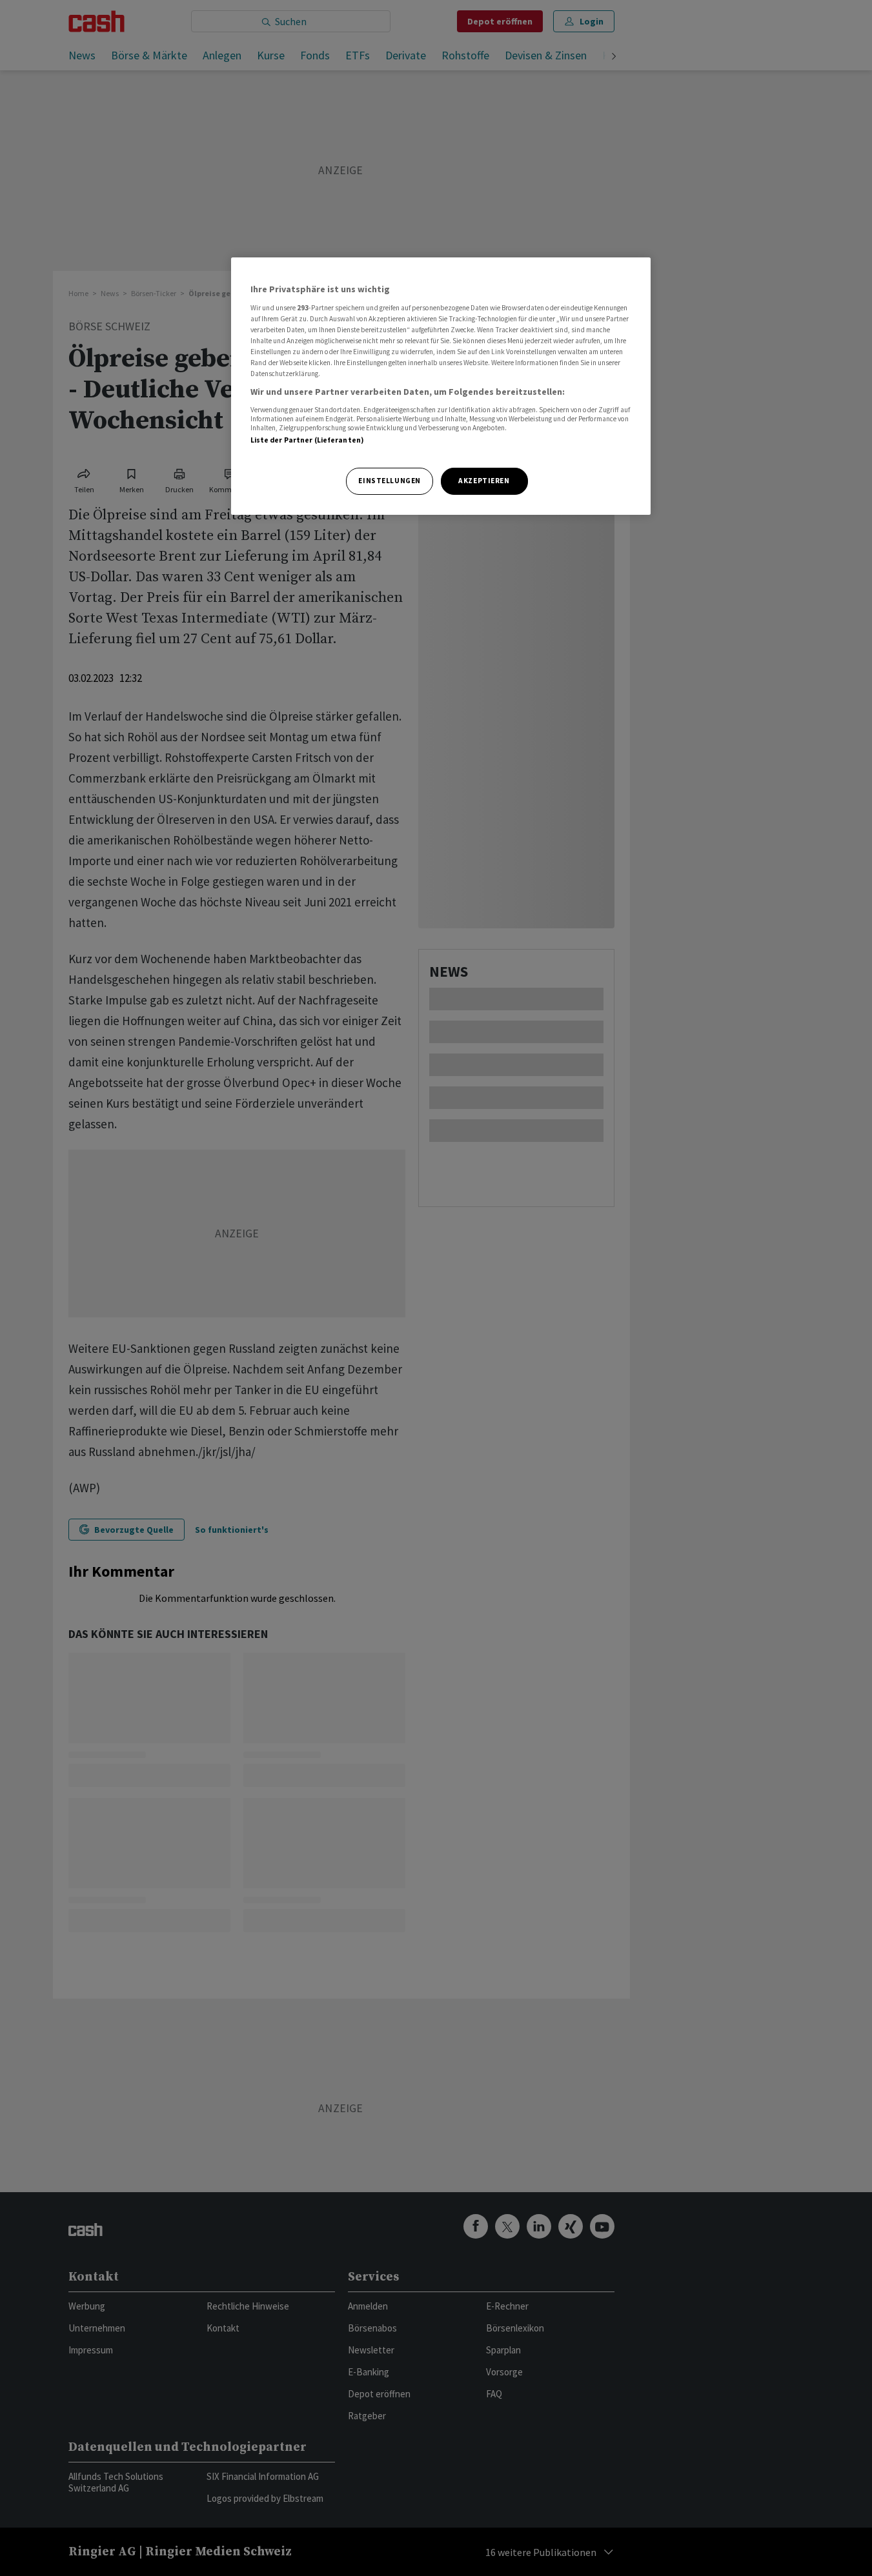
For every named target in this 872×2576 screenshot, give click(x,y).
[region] (441, 386)
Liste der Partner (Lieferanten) (308, 440)
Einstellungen (389, 481)
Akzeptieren (484, 481)
